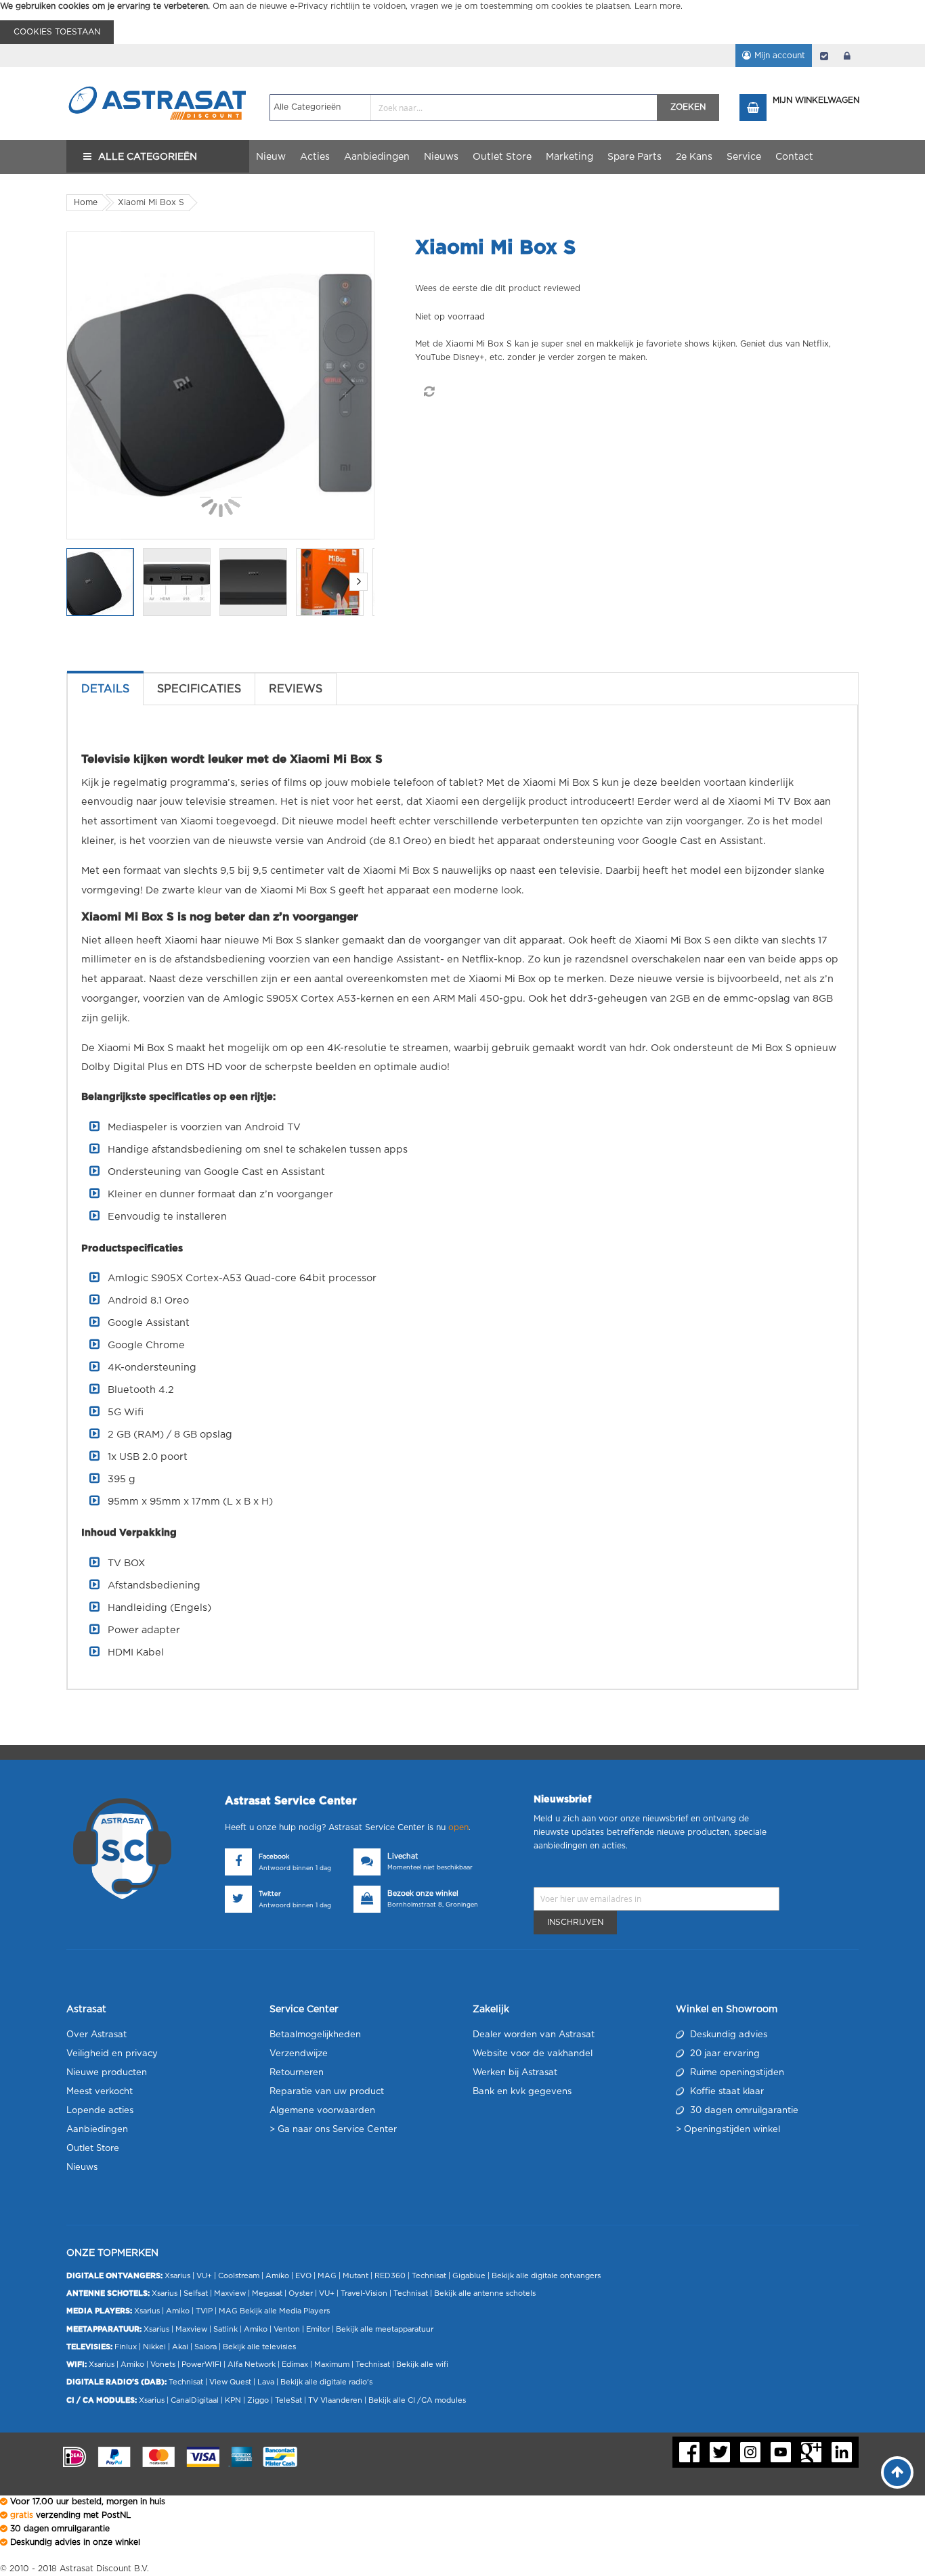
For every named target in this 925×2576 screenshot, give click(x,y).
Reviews (296, 689)
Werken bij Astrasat (515, 2073)
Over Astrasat (96, 2035)
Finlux (126, 2347)
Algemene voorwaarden (322, 2111)
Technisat (429, 2276)
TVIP (204, 2311)
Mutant (356, 2276)
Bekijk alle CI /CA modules (417, 2400)
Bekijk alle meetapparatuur (385, 2329)
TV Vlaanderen (335, 2400)
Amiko (277, 2276)
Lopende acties (100, 2111)
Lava (267, 2382)
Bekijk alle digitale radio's (326, 2382)
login (847, 55)
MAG (327, 2276)
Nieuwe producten (107, 2073)
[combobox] (464, 108)
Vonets (163, 2364)
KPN (233, 2400)
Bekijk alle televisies (259, 2347)
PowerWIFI (201, 2364)
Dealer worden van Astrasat (534, 2035)
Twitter (270, 1894)
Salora (206, 2347)
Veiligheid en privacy (112, 2054)
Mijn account (780, 55)
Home (86, 202)
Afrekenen (824, 55)
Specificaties (199, 689)
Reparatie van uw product (327, 2092)
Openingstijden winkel (732, 2130)
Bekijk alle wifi (422, 2364)
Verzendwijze (299, 2054)
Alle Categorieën (148, 157)
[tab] (105, 689)
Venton (287, 2329)
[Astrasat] (158, 79)
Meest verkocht (100, 2092)
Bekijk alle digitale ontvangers (546, 2276)
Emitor (318, 2329)
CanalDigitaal (195, 2400)
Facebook (274, 1857)
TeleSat (288, 2400)
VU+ (204, 2276)
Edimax (295, 2364)
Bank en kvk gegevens (522, 2092)
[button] (93, 385)
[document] (462, 22)
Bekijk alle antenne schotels (485, 2293)
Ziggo (258, 2400)
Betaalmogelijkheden (315, 2035)
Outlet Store (93, 2149)
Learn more (658, 6)
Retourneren (297, 2073)
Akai (180, 2347)
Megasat (267, 2293)
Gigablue (469, 2276)
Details (105, 689)
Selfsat (196, 2293)
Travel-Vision (364, 2293)
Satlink (225, 2329)
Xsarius (177, 2276)
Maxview (230, 2293)
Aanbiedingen (97, 2130)
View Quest (230, 2382)
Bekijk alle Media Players (285, 2311)
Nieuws (82, 2168)
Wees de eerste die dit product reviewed (498, 288)
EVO (303, 2276)
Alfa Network (252, 2364)
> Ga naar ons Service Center (333, 2130)
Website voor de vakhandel (533, 2054)
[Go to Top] (897, 2472)
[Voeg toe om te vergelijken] (429, 392)
